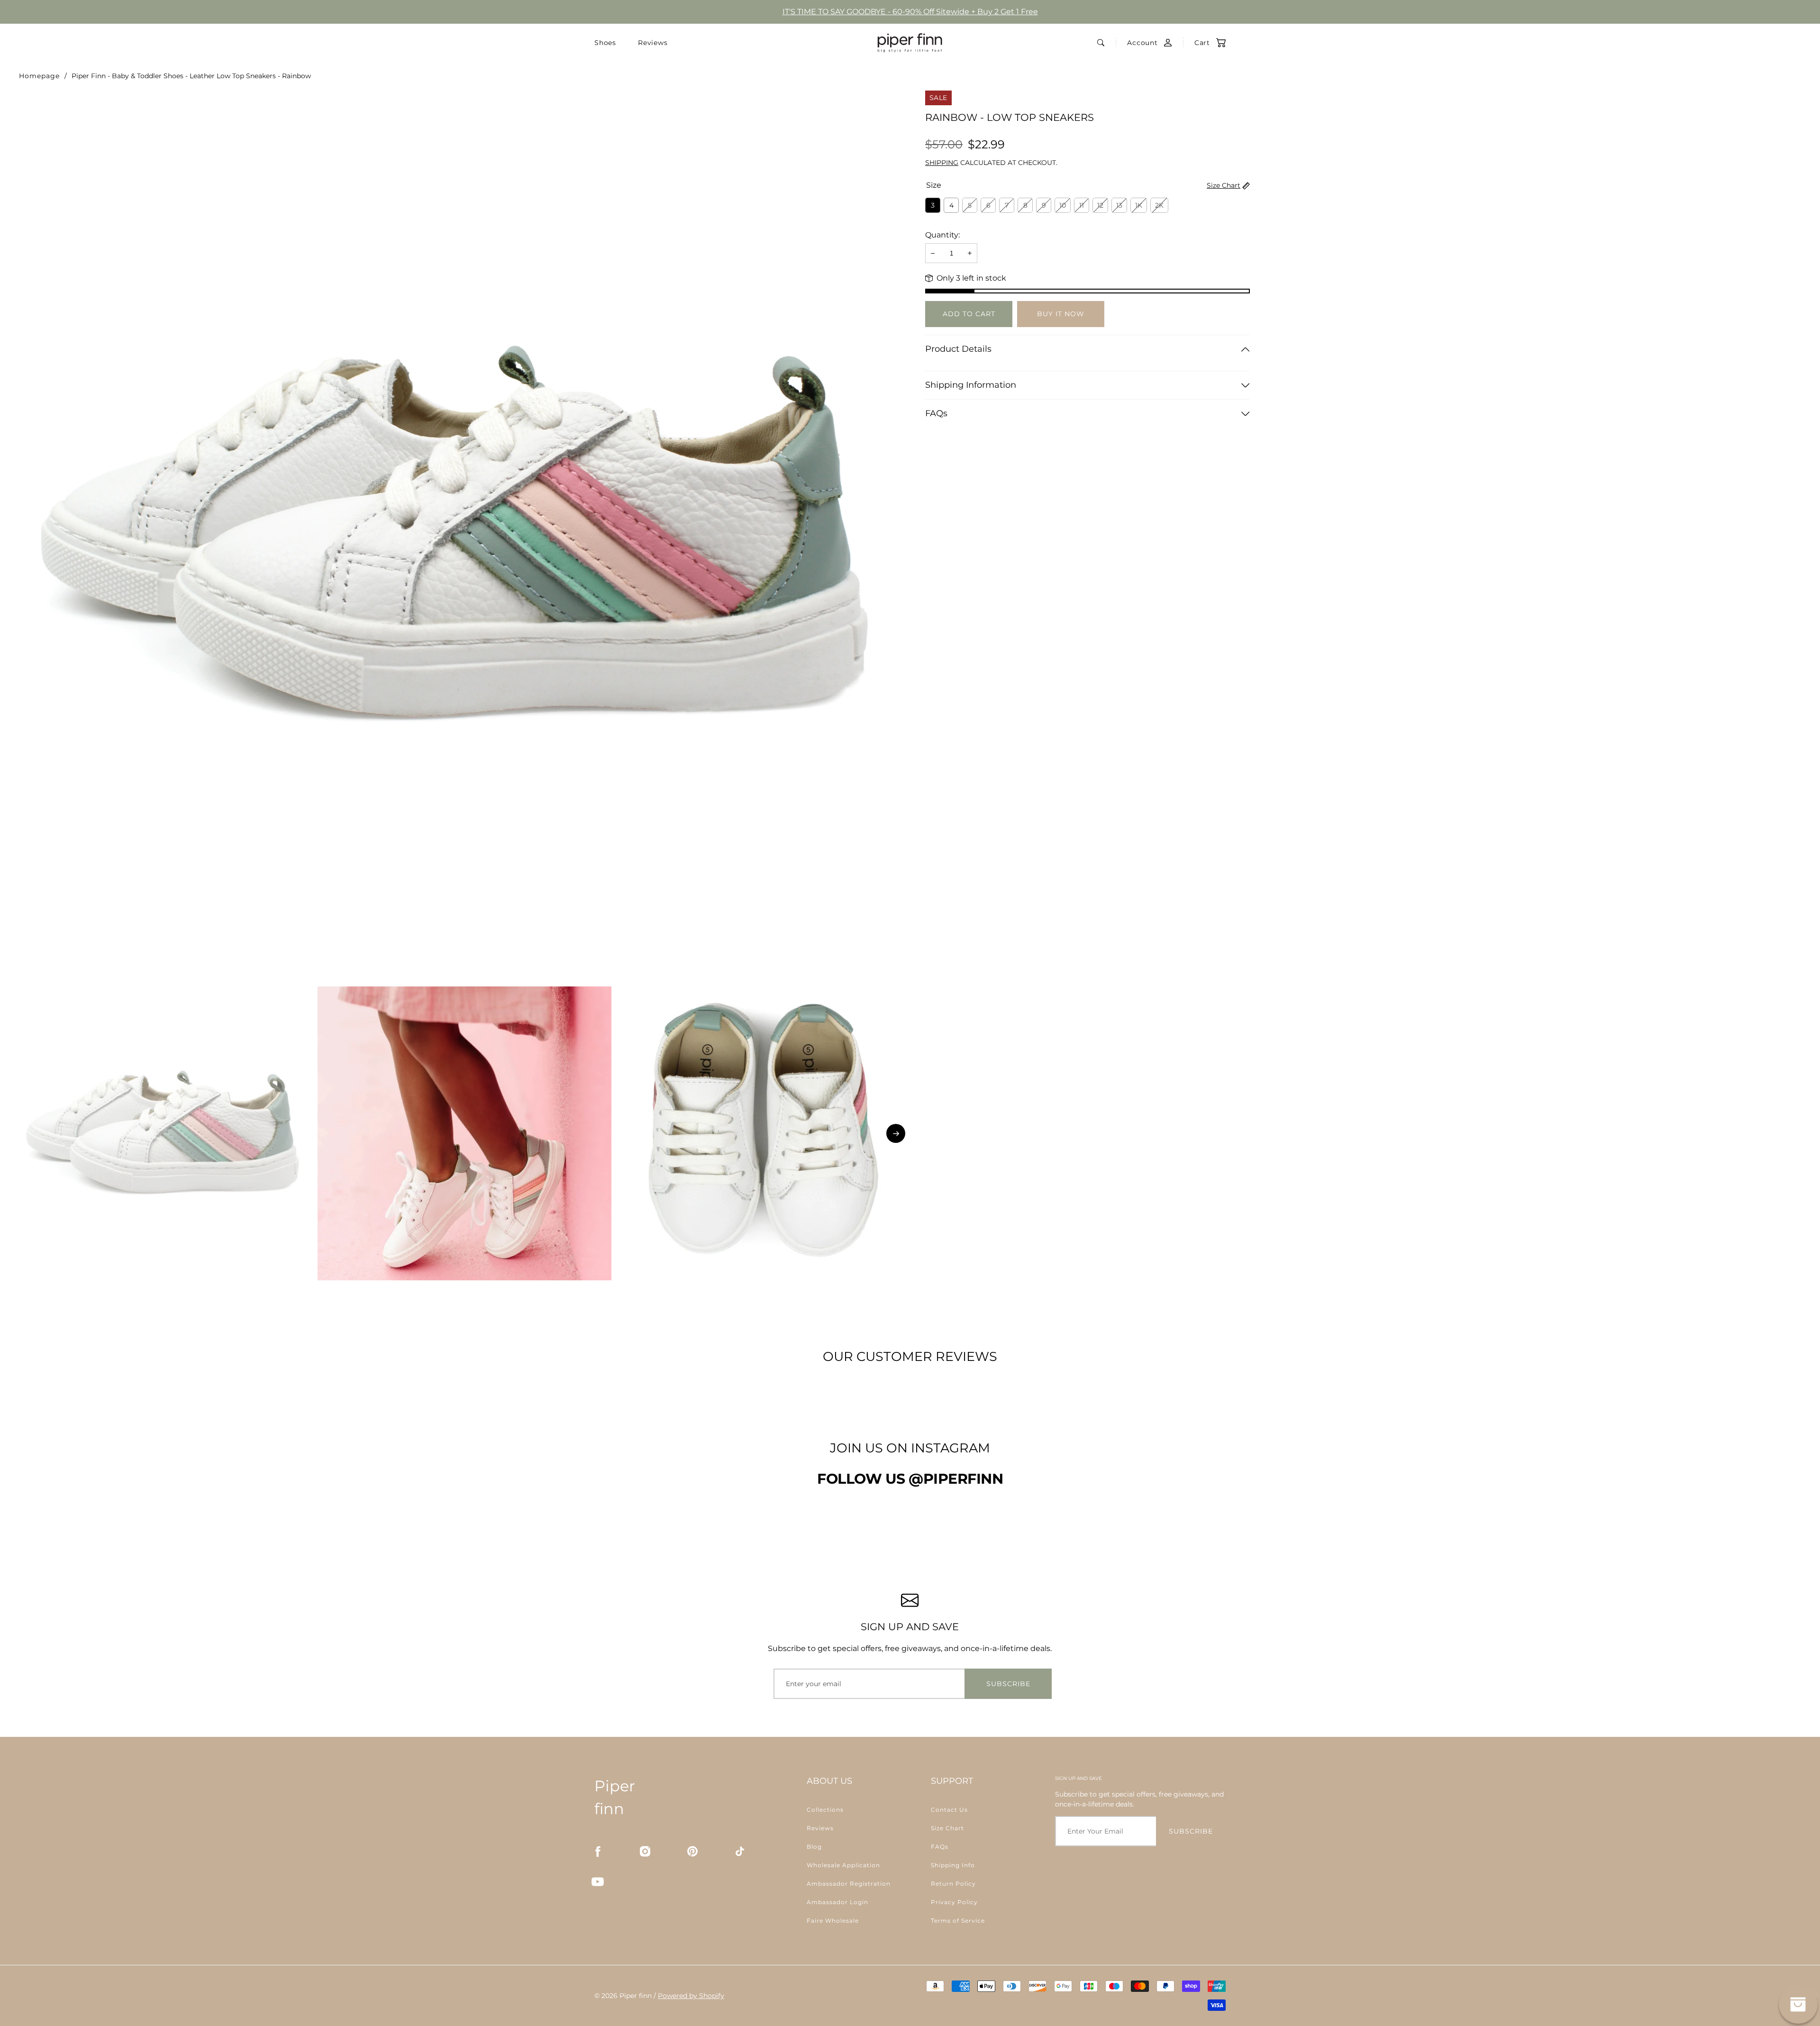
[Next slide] (896, 1133)
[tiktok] (740, 1851)
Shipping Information (971, 385)
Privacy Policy (954, 1902)
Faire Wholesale (833, 1921)
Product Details (958, 349)
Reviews (653, 43)
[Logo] (910, 43)
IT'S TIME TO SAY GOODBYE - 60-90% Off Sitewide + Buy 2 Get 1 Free (910, 12)
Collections (825, 1810)
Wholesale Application (843, 1865)
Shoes (605, 43)
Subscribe (1008, 1684)
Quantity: (942, 235)
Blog (814, 1847)
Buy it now (1061, 314)
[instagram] (645, 1851)
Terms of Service (958, 1921)
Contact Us (949, 1810)
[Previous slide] (33, 1133)
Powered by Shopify (691, 1996)
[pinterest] (692, 1851)
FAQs (936, 413)
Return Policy (953, 1884)
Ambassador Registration (849, 1884)
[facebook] (598, 1851)
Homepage (39, 76)
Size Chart (1224, 185)
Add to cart (969, 314)
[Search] (1101, 43)
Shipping (942, 163)
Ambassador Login (837, 1902)
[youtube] (598, 1881)
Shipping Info (953, 1865)
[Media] (464, 536)
